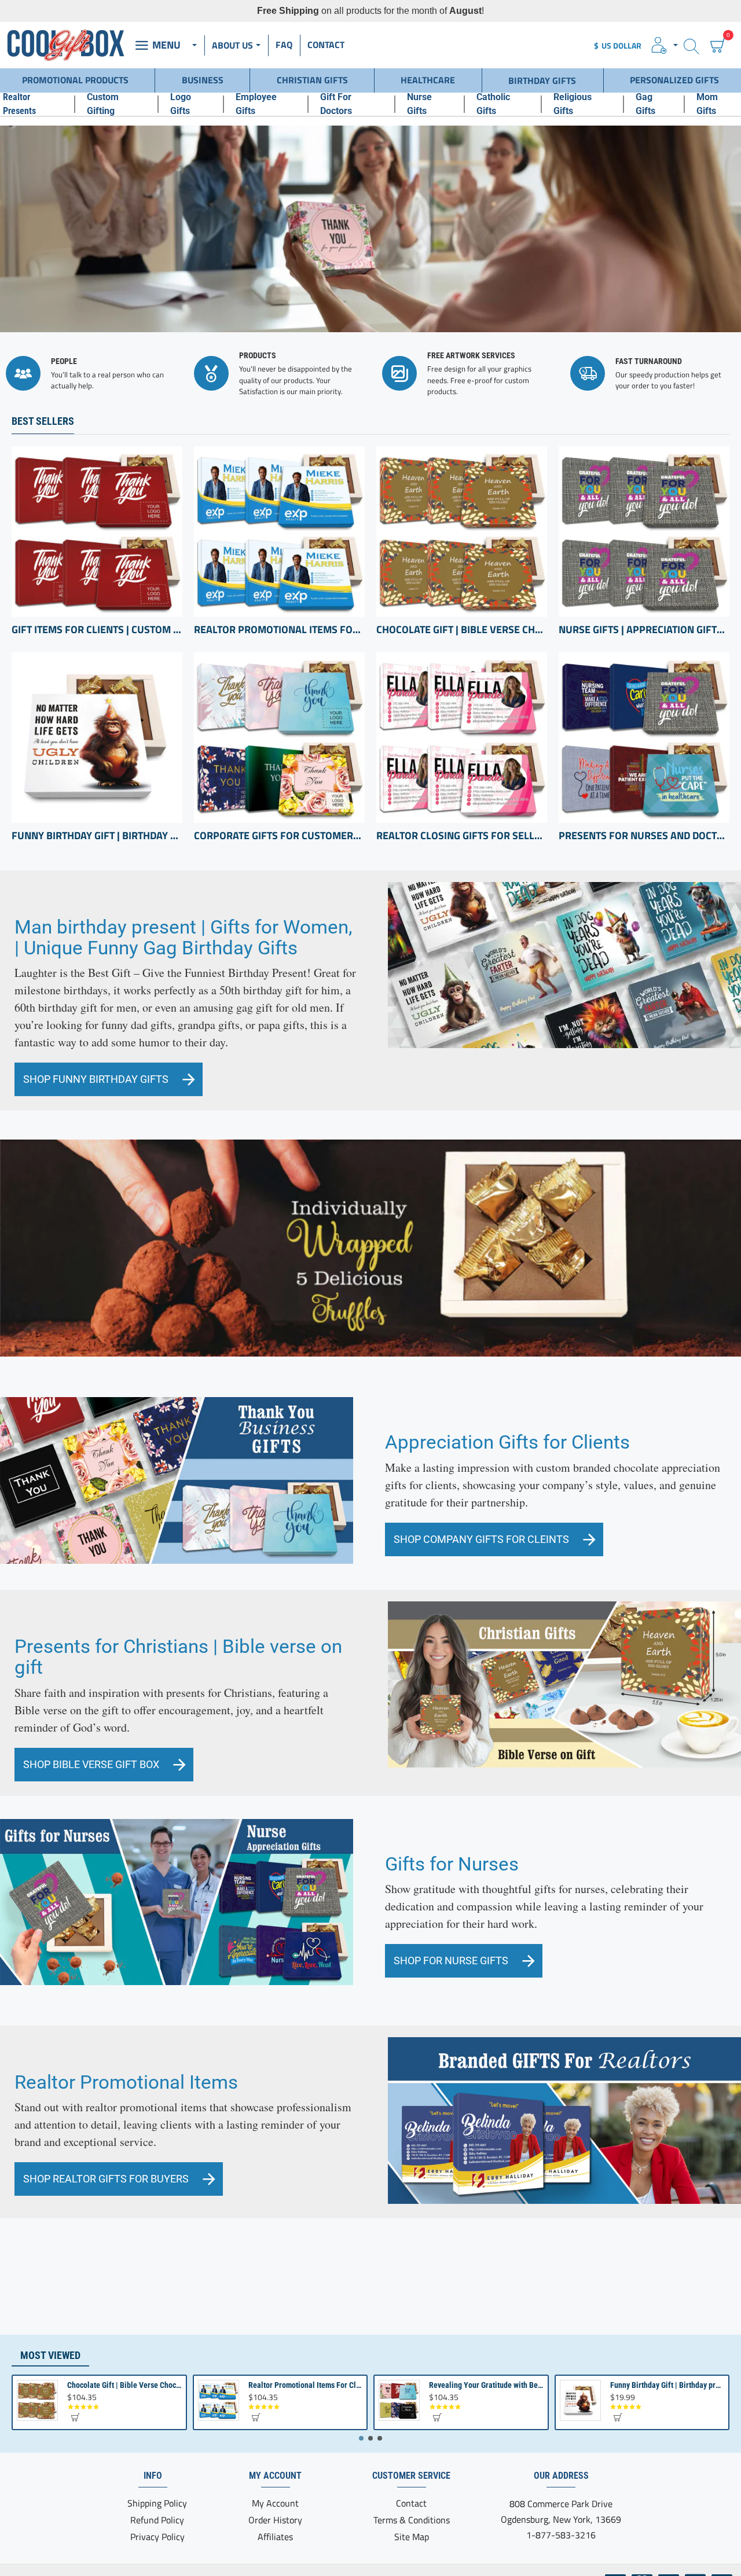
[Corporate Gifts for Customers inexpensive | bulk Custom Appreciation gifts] (279, 738)
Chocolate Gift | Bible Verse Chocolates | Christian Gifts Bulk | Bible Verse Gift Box (462, 630)
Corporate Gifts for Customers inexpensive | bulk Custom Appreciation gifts (279, 836)
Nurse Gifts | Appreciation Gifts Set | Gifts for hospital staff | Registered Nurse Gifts (644, 630)
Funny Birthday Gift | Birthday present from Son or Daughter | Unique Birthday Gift (97, 836)
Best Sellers (43, 421)
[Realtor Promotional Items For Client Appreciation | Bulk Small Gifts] (279, 532)
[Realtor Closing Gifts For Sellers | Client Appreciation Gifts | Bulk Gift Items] (462, 738)
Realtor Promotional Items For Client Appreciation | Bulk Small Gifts (279, 630)
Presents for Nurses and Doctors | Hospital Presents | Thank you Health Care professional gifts (644, 836)
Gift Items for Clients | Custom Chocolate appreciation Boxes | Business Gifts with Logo (97, 630)
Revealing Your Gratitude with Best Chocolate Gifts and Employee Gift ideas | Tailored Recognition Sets (486, 2385)
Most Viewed (50, 2355)
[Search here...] (692, 45)
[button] (75, 2417)
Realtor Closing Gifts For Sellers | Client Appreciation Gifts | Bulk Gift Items (462, 836)
